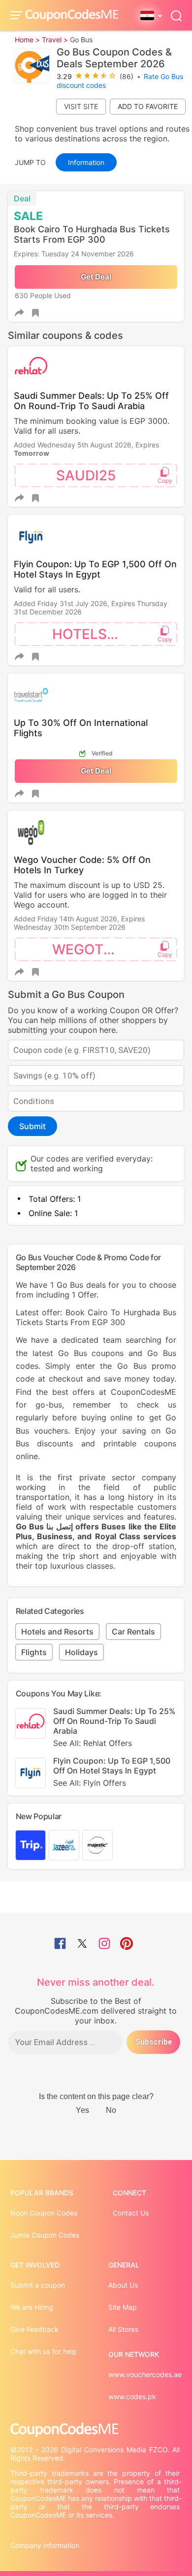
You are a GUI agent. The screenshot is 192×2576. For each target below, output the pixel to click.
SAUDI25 (86, 475)
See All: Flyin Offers (90, 1783)
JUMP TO (30, 162)
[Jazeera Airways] (64, 1845)
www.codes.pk (132, 2396)
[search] (176, 15)
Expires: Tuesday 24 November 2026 (74, 254)
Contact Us (131, 2213)
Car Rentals (133, 1632)
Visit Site (81, 106)
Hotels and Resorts (57, 1632)
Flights (34, 1652)
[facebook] (60, 1944)
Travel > (55, 40)
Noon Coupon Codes (44, 2213)
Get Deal (96, 277)
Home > (27, 40)
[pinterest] (127, 1944)
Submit (32, 1126)
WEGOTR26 (91, 949)
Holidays (81, 1652)
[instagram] (104, 1944)
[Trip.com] (31, 1845)
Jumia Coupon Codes (45, 2235)
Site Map (123, 2307)
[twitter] (82, 1944)
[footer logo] (96, 2430)
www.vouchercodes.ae (145, 2374)
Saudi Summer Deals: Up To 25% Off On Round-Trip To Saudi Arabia (91, 401)
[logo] (72, 15)
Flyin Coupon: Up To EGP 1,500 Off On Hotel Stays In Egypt (95, 569)
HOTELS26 (88, 634)
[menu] (18, 15)
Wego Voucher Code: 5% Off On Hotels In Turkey (82, 865)
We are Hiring (32, 2307)
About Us (123, 2285)
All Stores (123, 2329)
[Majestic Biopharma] (97, 1845)
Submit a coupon (38, 2285)
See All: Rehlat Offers (93, 1743)
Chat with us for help (44, 2351)
